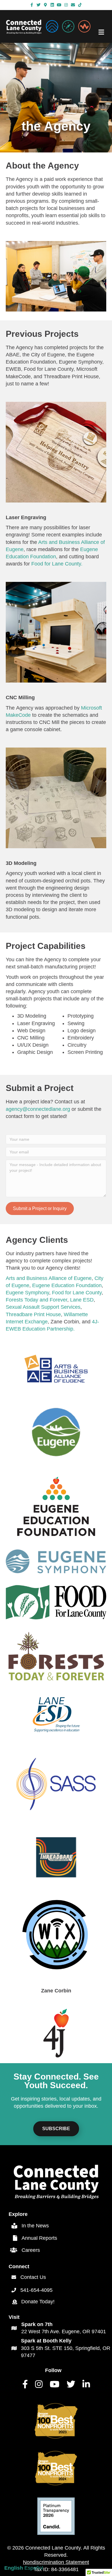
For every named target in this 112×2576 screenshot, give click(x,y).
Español (34, 2568)
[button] (40, 1208)
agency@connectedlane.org (38, 1109)
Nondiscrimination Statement (56, 2562)
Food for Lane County (77, 1293)
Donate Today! (38, 2302)
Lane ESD (82, 1300)
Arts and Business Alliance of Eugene (49, 1278)
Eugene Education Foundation (67, 1285)
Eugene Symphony (27, 1293)
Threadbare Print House (33, 1314)
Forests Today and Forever (36, 1300)
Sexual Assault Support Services (43, 1307)
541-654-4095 (36, 2290)
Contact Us (33, 2277)
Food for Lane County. (57, 564)
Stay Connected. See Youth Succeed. (56, 2081)
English (14, 2568)
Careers (31, 2250)
